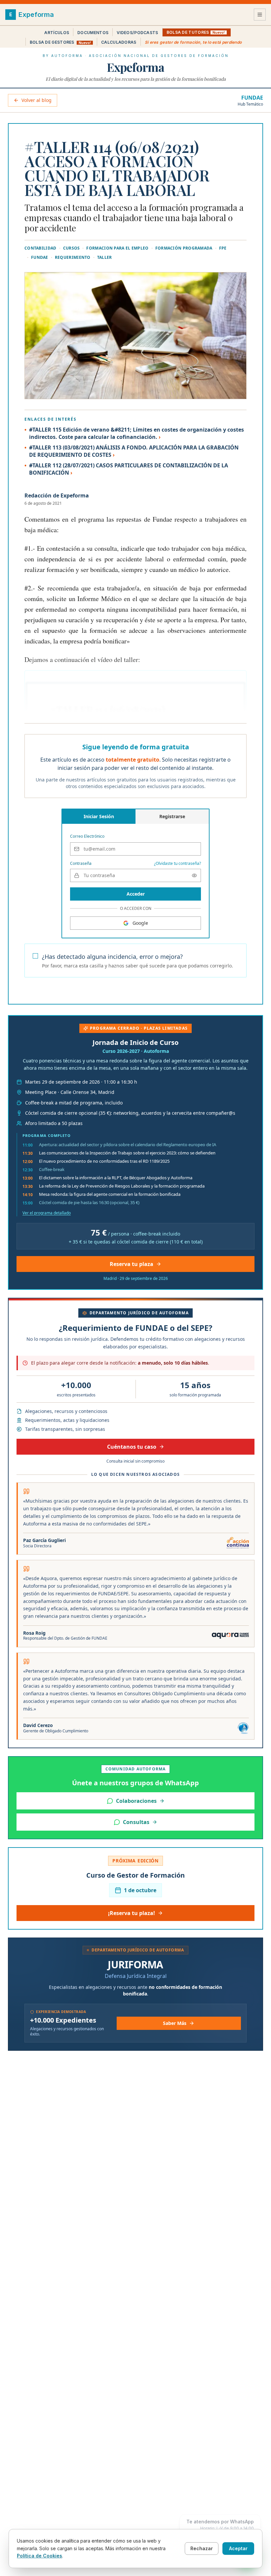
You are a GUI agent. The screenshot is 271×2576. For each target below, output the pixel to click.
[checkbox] (35, 956)
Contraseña (81, 864)
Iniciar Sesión (99, 816)
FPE (223, 248)
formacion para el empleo (117, 248)
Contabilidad (40, 248)
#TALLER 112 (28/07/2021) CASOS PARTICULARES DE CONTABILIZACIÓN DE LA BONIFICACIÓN (129, 469)
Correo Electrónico (87, 836)
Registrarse (172, 816)
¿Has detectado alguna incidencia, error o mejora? (112, 957)
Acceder (136, 894)
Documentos (93, 33)
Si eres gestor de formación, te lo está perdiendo (193, 42)
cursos (72, 248)
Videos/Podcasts (137, 33)
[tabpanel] (135, 866)
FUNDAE (252, 98)
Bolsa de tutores (196, 32)
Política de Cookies (39, 2556)
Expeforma (135, 67)
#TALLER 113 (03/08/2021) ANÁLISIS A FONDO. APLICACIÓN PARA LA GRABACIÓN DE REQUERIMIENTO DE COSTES (134, 451)
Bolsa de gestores (60, 42)
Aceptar (238, 2548)
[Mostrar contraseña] (194, 875)
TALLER (105, 258)
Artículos (57, 33)
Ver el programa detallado (47, 1213)
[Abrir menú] (260, 15)
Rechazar (202, 2548)
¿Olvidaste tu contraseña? (177, 864)
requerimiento (73, 258)
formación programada (184, 248)
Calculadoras (119, 42)
